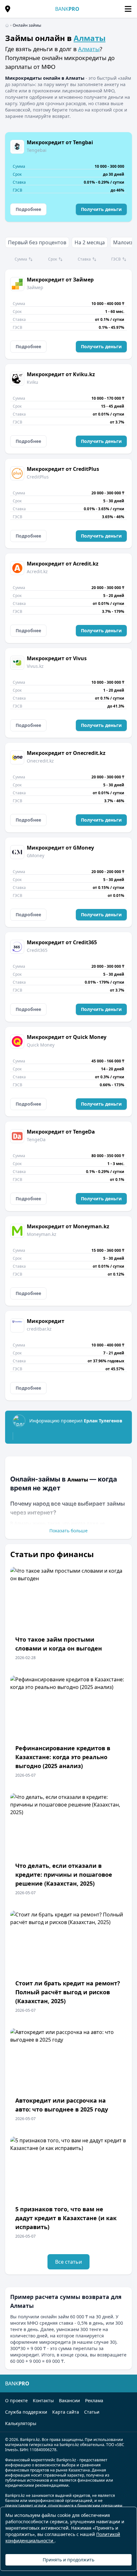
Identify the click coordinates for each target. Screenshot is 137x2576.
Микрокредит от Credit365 (62, 942)
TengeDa (36, 1139)
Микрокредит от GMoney (60, 848)
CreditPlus (38, 477)
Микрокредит (46, 1321)
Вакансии (69, 2400)
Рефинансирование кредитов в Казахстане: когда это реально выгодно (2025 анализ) (63, 1757)
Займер (35, 287)
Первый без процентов (37, 242)
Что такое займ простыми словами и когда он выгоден (59, 1644)
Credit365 (37, 950)
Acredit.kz (37, 571)
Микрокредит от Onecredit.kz (66, 753)
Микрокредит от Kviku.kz (61, 374)
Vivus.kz (35, 666)
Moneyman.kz (42, 1234)
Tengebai (37, 150)
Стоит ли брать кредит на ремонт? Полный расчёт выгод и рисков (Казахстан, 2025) (68, 1992)
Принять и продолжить (68, 2560)
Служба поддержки (26, 2412)
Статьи (92, 2412)
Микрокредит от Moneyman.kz (68, 1226)
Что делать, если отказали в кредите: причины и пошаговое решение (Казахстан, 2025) (64, 1874)
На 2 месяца (90, 242)
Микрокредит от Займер (60, 280)
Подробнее (28, 209)
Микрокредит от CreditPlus (63, 469)
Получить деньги (101, 209)
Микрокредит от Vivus (57, 658)
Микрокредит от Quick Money (67, 1037)
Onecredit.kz (40, 761)
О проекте (16, 2400)
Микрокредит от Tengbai (60, 142)
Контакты (43, 2400)
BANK (67, 9)
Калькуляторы (21, 2423)
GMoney (36, 855)
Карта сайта (66, 2412)
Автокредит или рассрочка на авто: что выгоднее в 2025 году (62, 2105)
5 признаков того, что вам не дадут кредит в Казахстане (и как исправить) (66, 2218)
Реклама (94, 2400)
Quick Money (41, 1045)
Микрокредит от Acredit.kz (63, 564)
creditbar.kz (39, 1329)
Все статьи (68, 2262)
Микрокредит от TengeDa (61, 1132)
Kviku (32, 382)
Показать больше (68, 1531)
